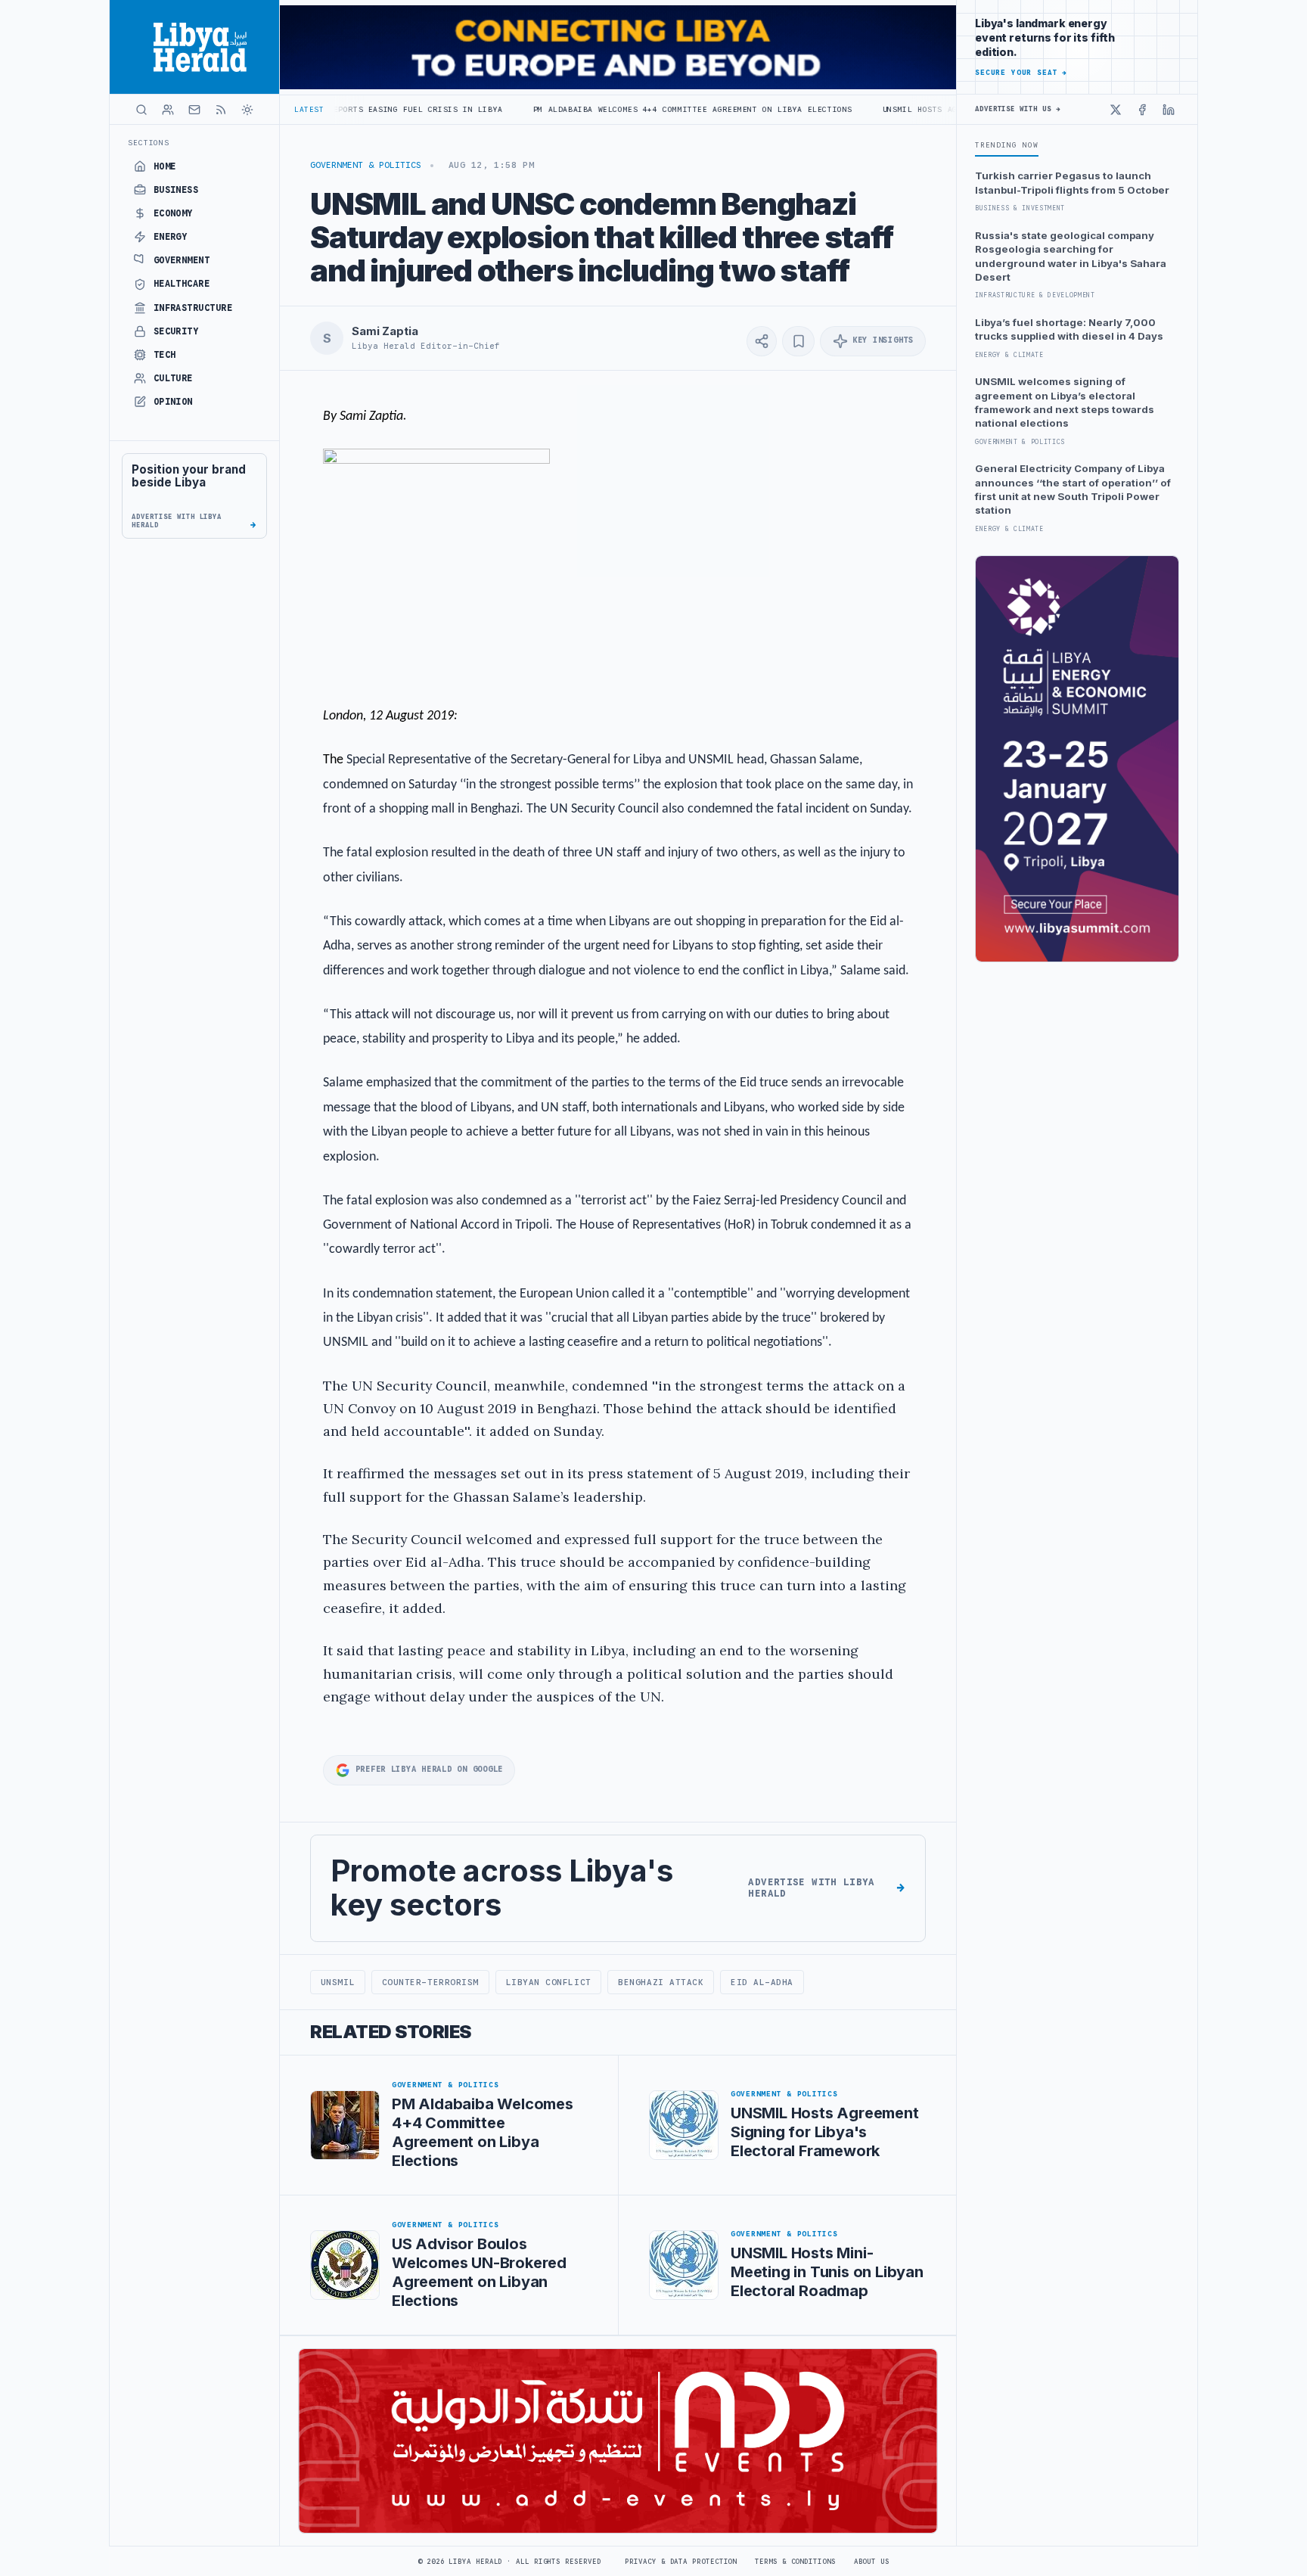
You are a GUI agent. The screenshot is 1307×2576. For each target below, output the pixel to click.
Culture (173, 378)
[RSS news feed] (221, 110)
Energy (171, 237)
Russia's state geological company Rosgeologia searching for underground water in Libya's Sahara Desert (1071, 256)
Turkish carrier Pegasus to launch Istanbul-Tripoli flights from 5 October (1072, 182)
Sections (149, 143)
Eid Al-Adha (762, 1982)
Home (165, 166)
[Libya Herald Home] (194, 47)
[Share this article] (762, 341)
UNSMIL (338, 1982)
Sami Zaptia (385, 331)
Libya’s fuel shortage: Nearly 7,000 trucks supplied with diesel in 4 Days (1069, 329)
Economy (173, 213)
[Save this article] (798, 341)
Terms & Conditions (795, 2562)
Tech (165, 355)
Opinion (173, 402)
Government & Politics (366, 165)
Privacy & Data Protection (681, 2562)
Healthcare (182, 284)
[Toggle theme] (247, 110)
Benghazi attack (661, 1982)
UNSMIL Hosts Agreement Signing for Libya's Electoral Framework (942, 109)
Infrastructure (193, 308)
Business (176, 190)
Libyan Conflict (549, 1982)
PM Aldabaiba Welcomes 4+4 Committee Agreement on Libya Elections (598, 109)
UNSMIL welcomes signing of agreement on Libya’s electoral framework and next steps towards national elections (1065, 402)
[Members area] (168, 110)
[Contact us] (194, 110)
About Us (872, 2562)
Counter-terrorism (430, 1982)
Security (176, 331)
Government (182, 260)
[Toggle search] (141, 110)
